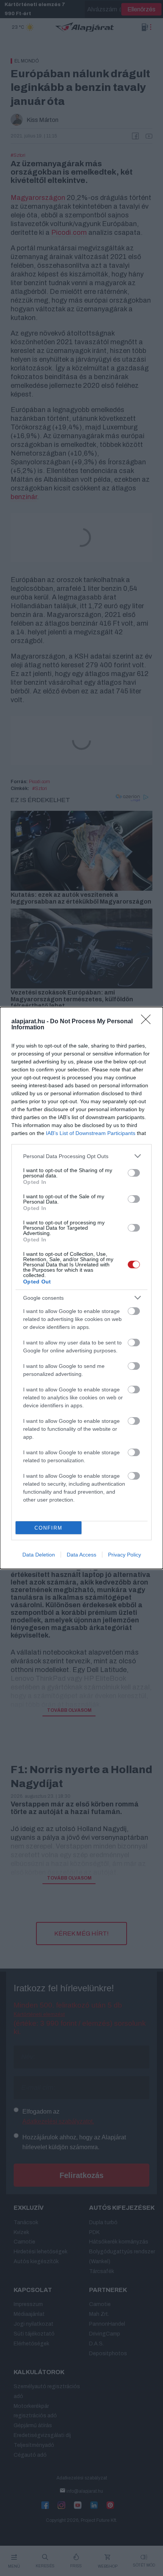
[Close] (148, 1022)
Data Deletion (39, 1555)
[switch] (134, 1173)
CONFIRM (49, 1528)
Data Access (81, 1555)
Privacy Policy (125, 1555)
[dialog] (81, 1288)
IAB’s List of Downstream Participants (91, 1133)
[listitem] (81, 1156)
